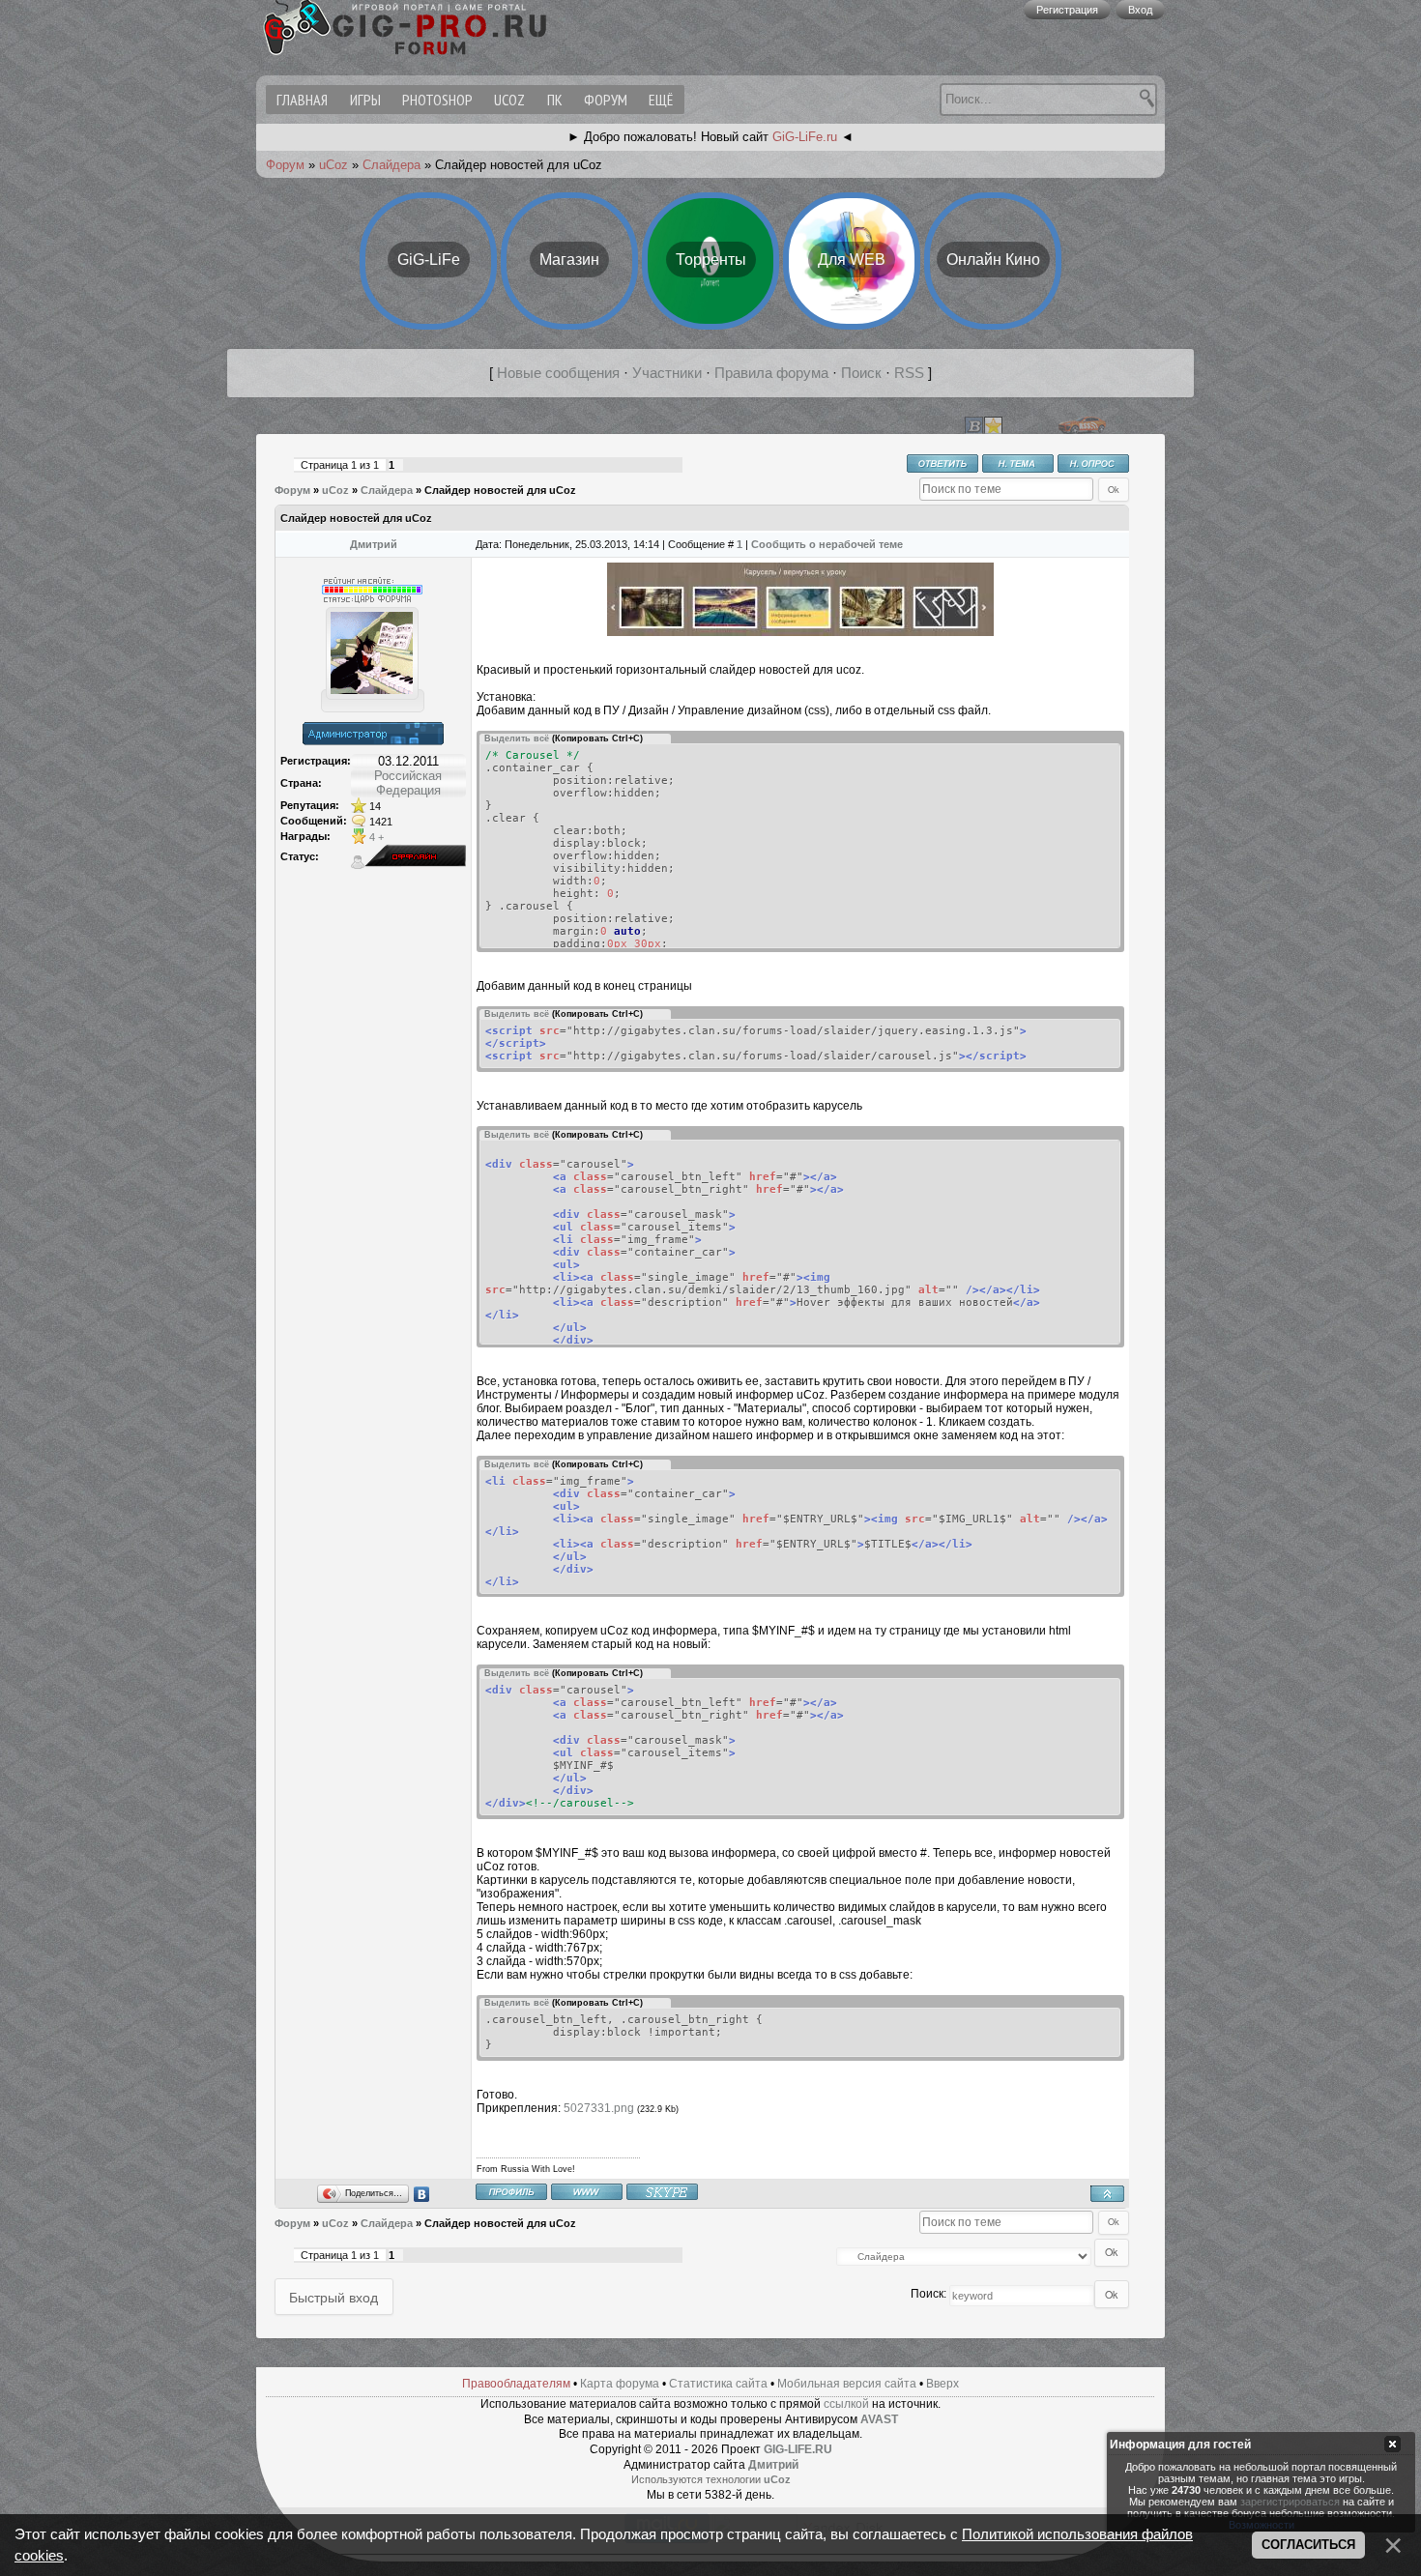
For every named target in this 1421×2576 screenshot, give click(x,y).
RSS (909, 373)
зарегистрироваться (1290, 2502)
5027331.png (599, 2108)
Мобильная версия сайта (847, 2384)
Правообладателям (516, 2384)
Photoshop (437, 100)
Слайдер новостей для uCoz (500, 490)
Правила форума (771, 373)
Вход (1140, 10)
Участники (667, 373)
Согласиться (1308, 2545)
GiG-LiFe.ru (805, 137)
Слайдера (391, 165)
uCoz (509, 100)
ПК (555, 100)
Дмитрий (374, 544)
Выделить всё (517, 738)
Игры (365, 100)
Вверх (942, 2384)
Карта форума (620, 2384)
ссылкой (846, 2404)
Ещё (661, 100)
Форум (606, 100)
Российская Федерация (408, 783)
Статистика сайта (718, 2384)
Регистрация (1067, 10)
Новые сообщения (558, 373)
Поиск (861, 373)
